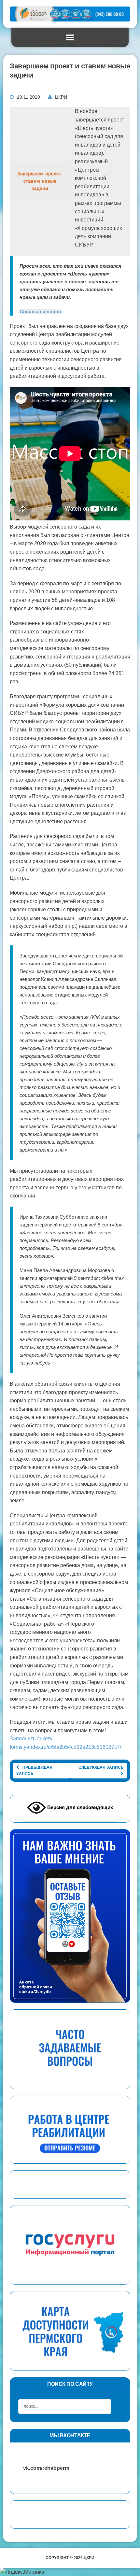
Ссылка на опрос (40, 311)
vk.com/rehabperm (43, 2468)
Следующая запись (101, 1767)
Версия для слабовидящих (79, 1807)
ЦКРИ (61, 97)
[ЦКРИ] (70, 14)
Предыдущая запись (34, 1770)
